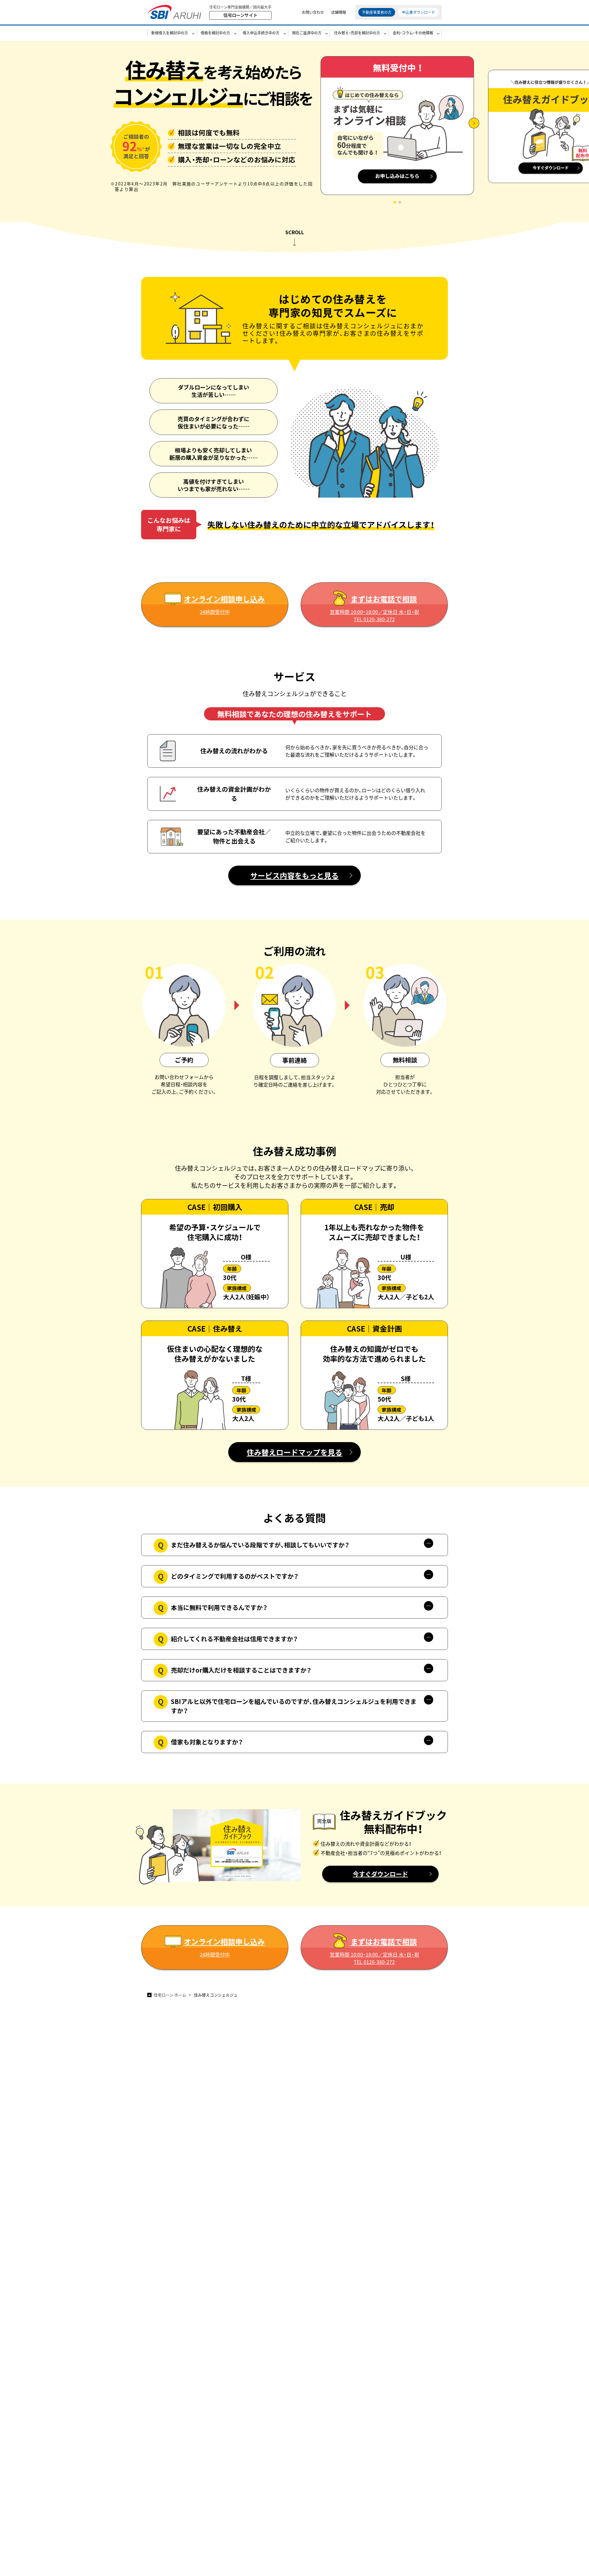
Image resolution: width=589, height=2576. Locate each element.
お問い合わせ (313, 12)
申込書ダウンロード (418, 12)
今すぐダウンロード (380, 1874)
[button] (395, 202)
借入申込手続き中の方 (261, 33)
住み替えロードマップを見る (294, 1452)
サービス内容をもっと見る (294, 875)
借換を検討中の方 (215, 33)
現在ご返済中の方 (307, 33)
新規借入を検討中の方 (170, 33)
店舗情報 (339, 12)
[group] (397, 130)
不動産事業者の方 (377, 12)
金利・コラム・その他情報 (413, 33)
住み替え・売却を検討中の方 (357, 33)
